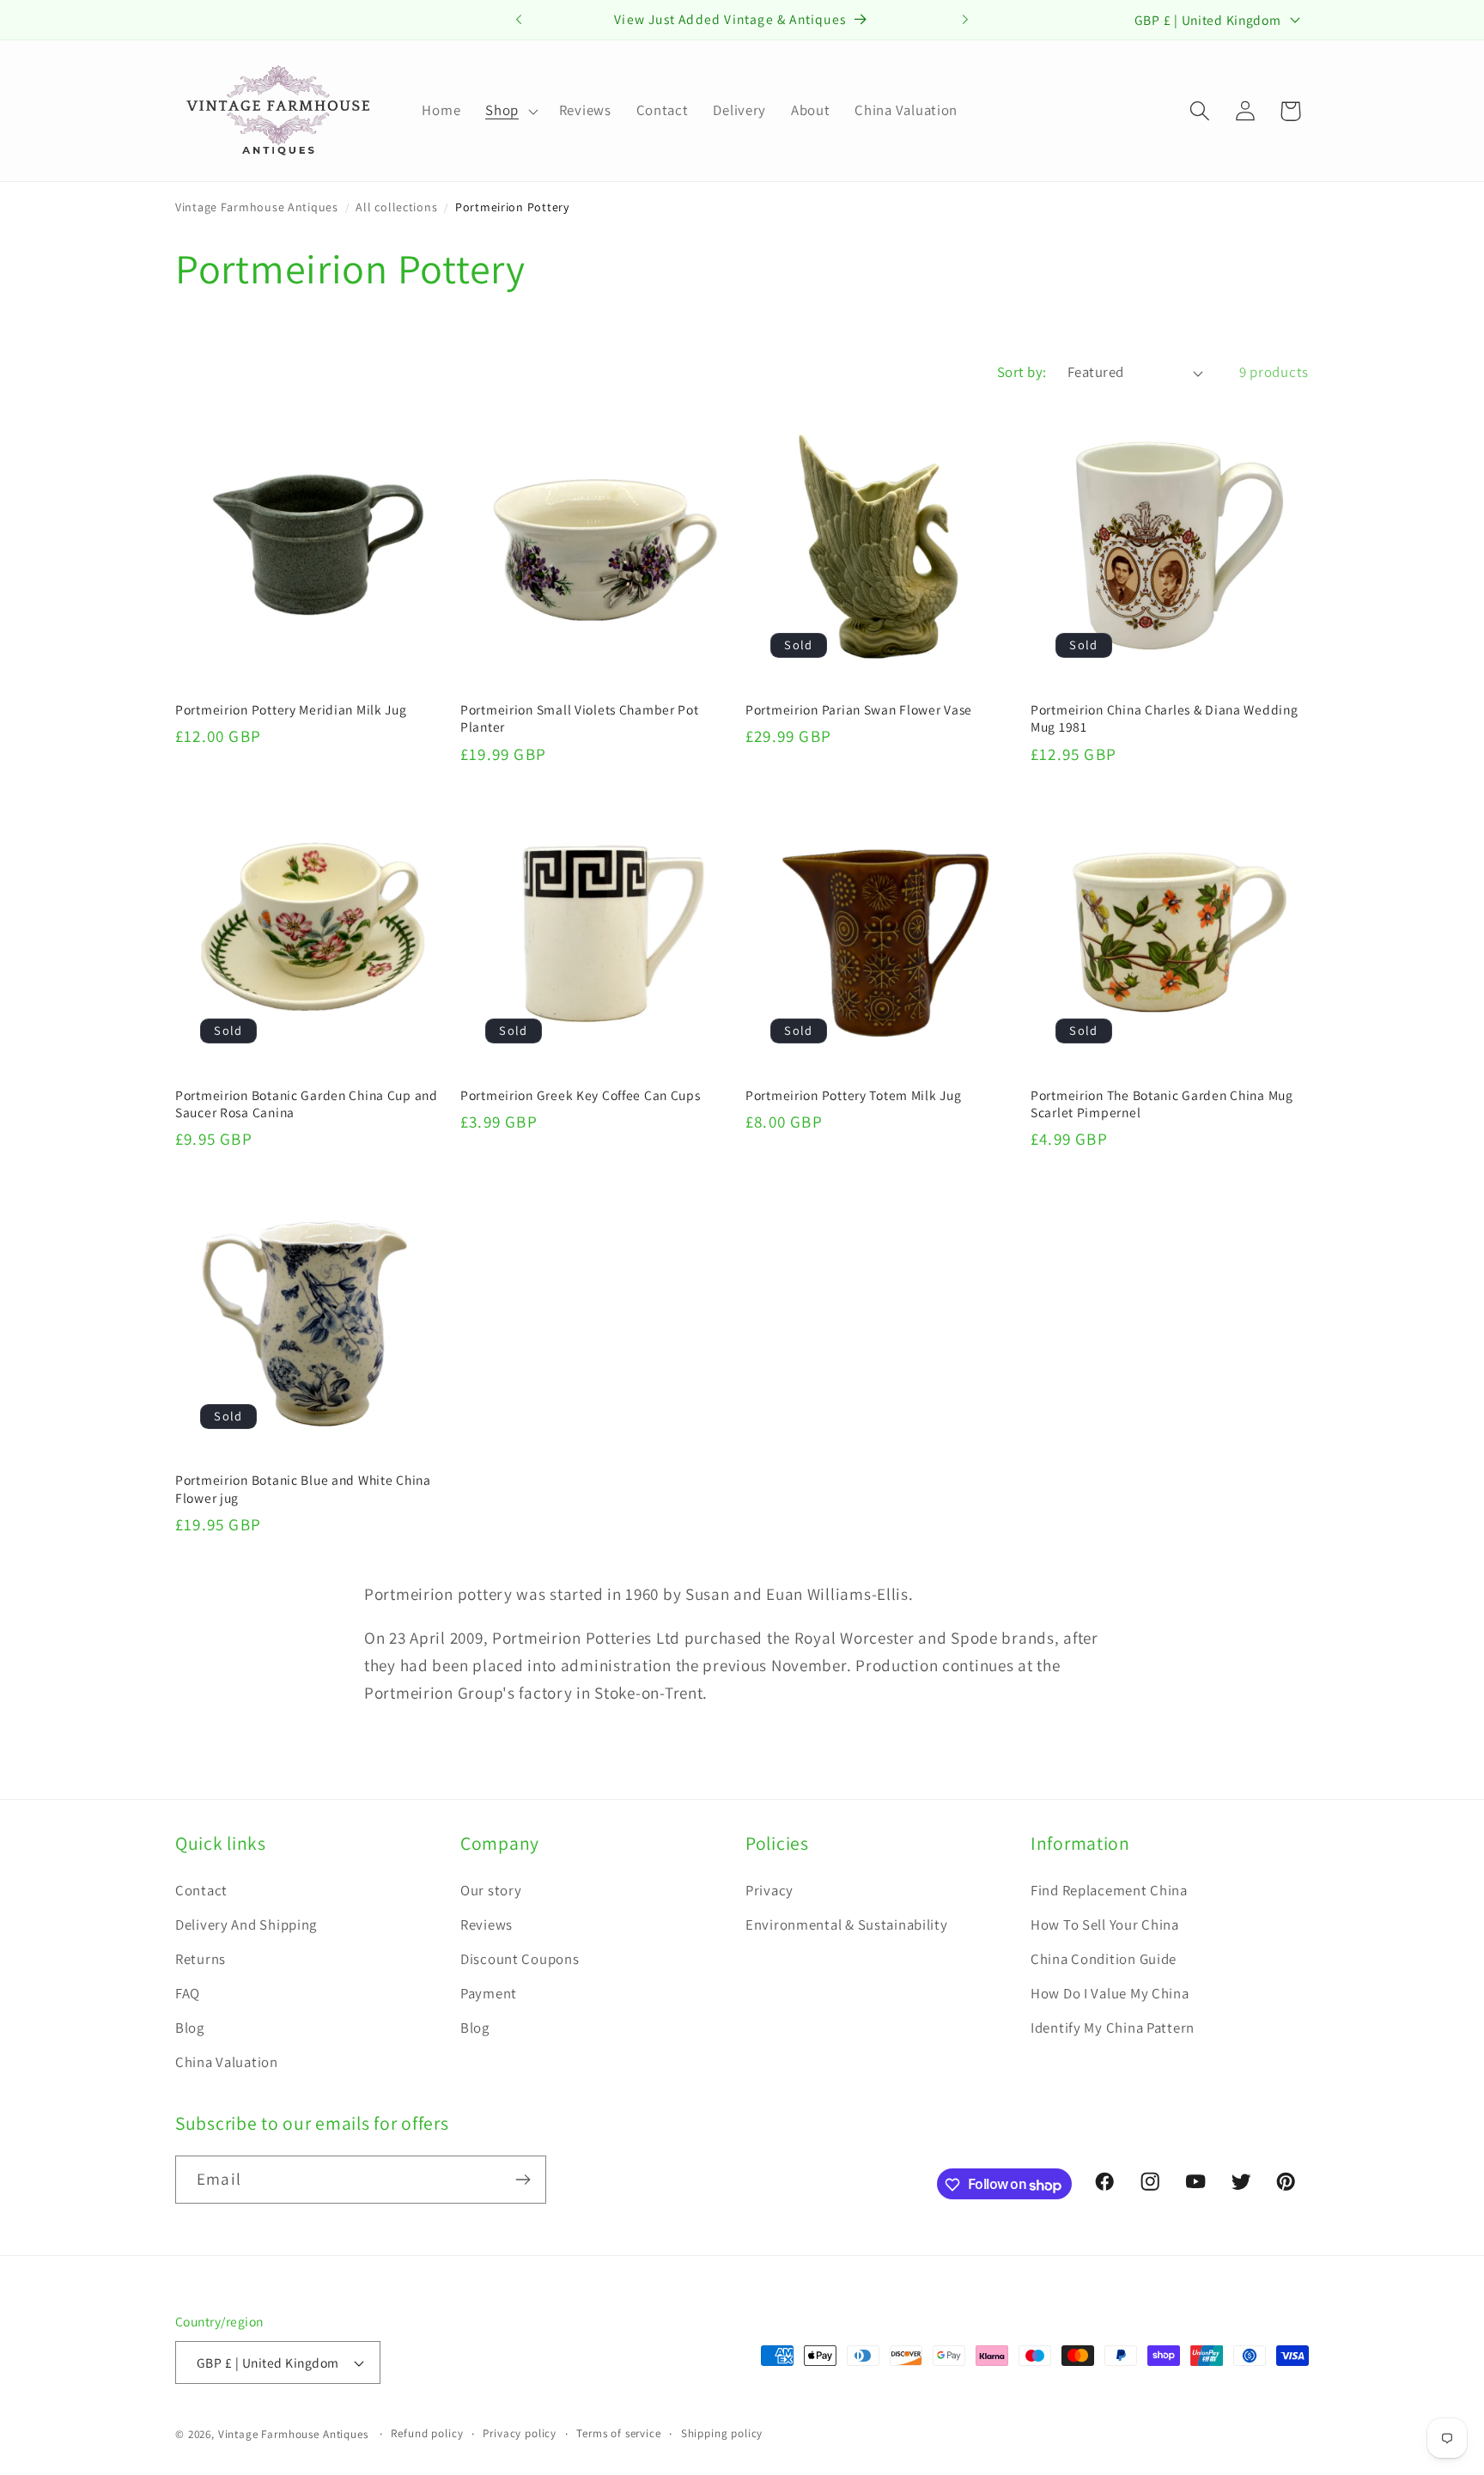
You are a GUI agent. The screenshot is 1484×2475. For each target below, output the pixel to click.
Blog (190, 2028)
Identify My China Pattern (1113, 2028)
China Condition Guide (1104, 1959)
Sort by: (1022, 372)
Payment (489, 1993)
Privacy (769, 1890)
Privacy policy (520, 2433)
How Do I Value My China (1110, 1993)
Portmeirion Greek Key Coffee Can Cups (581, 1095)
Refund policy (427, 2433)
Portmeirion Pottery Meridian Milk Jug (291, 709)
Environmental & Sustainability (847, 1925)
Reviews (487, 1925)
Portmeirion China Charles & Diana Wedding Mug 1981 (1165, 718)
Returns (201, 1959)
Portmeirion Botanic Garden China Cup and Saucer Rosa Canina (307, 1104)
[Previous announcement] (519, 20)
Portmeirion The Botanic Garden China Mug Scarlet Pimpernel (1162, 1104)
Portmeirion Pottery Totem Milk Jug (853, 1095)
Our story (491, 1890)
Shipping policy (722, 2433)
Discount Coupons (520, 1959)
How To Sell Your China (1105, 1925)
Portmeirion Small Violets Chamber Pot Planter (580, 718)
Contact (201, 1890)
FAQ (188, 1993)
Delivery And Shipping (246, 1925)
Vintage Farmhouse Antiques (257, 207)
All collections (396, 207)
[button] (510, 111)
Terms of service (618, 2433)
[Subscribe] (523, 2180)
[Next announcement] (965, 20)
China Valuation (227, 2062)
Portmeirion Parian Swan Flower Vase (859, 709)
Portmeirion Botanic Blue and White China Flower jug (303, 1488)
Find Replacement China (1109, 1890)
